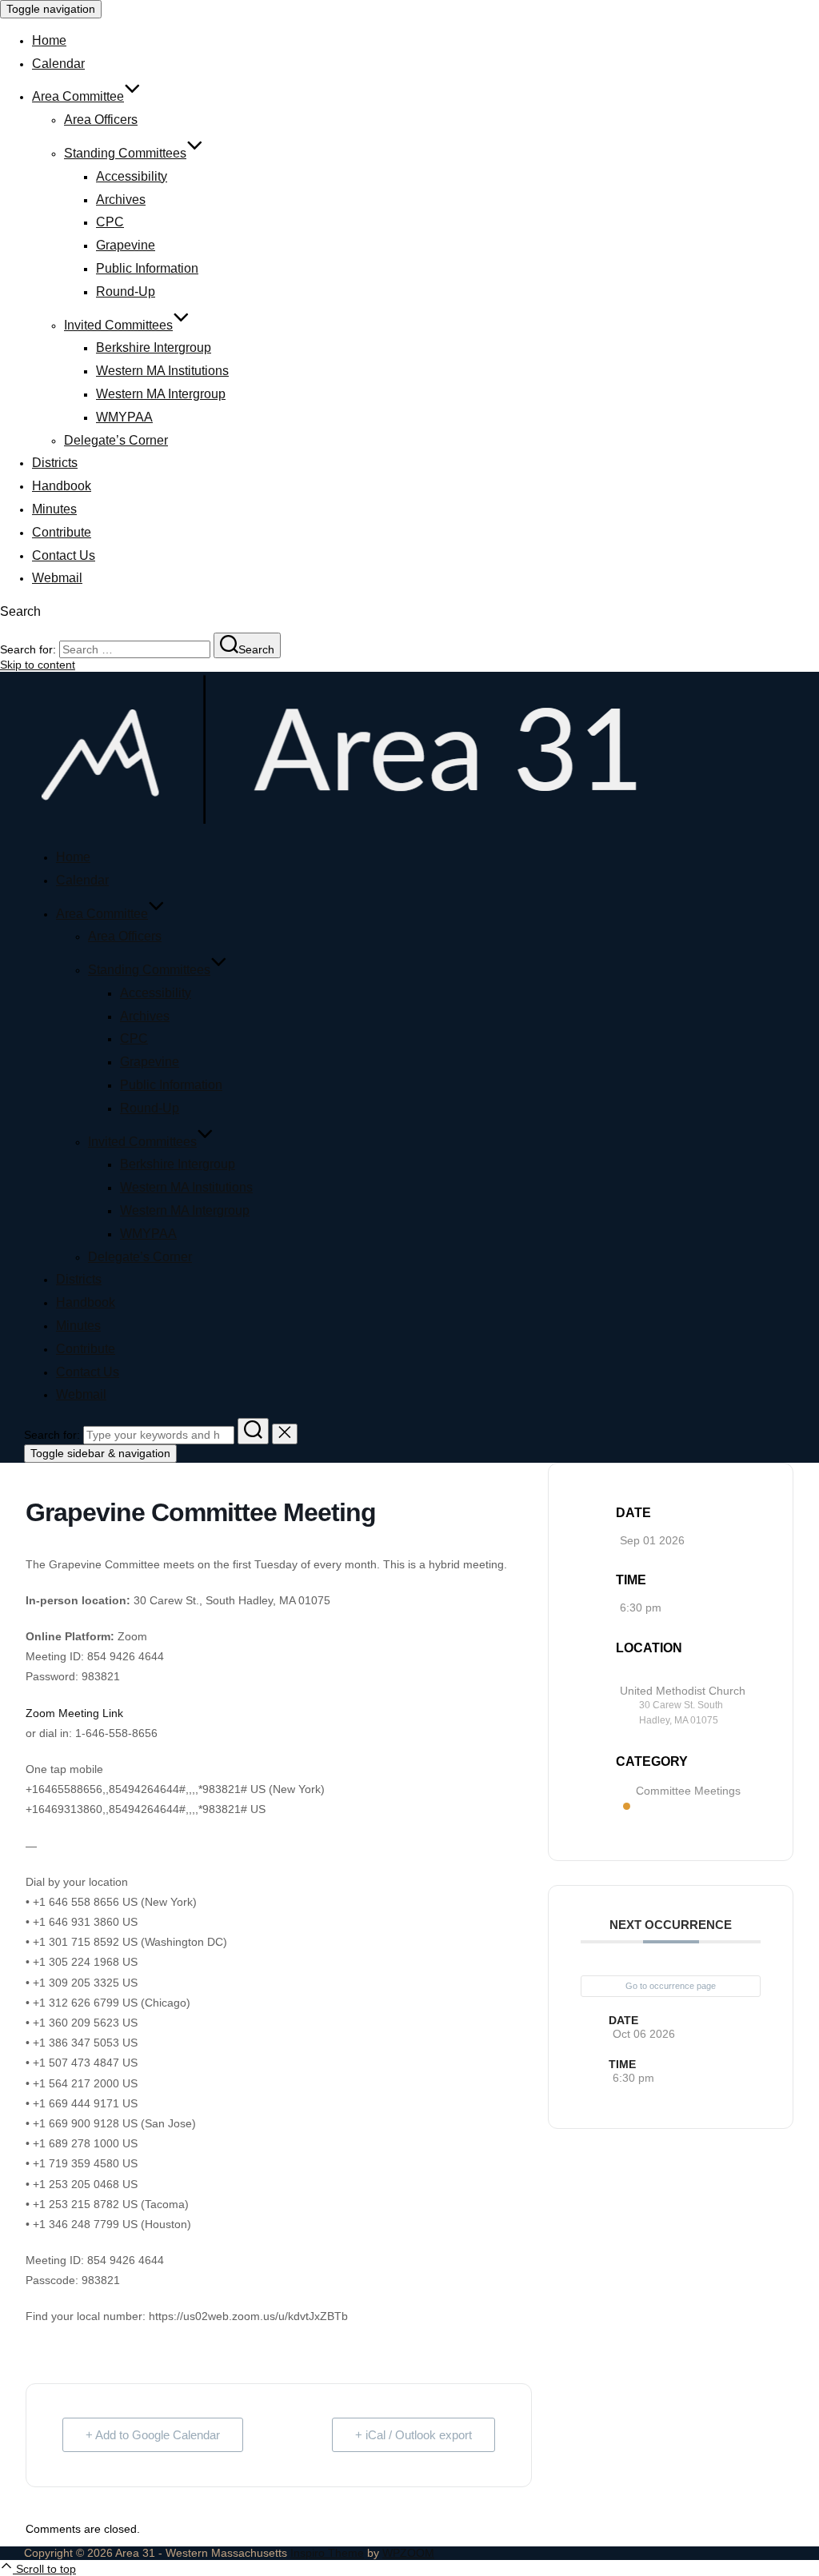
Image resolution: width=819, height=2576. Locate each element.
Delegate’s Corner (116, 440)
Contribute (62, 532)
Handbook (62, 486)
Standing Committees (125, 153)
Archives (121, 200)
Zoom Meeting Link (74, 1713)
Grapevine (126, 245)
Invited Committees (118, 325)
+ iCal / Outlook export (413, 2435)
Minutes (54, 509)
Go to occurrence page (671, 1986)
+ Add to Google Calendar (153, 2435)
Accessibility (132, 176)
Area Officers (101, 120)
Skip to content (38, 665)
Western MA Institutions (162, 371)
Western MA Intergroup (161, 394)
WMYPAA (124, 417)
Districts (55, 463)
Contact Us (64, 555)
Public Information (147, 268)
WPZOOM (408, 2553)
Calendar (58, 64)
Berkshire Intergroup (154, 347)
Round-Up (126, 292)
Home (49, 40)
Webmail (57, 578)
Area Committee (78, 96)
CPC (110, 222)
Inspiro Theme (327, 2553)
